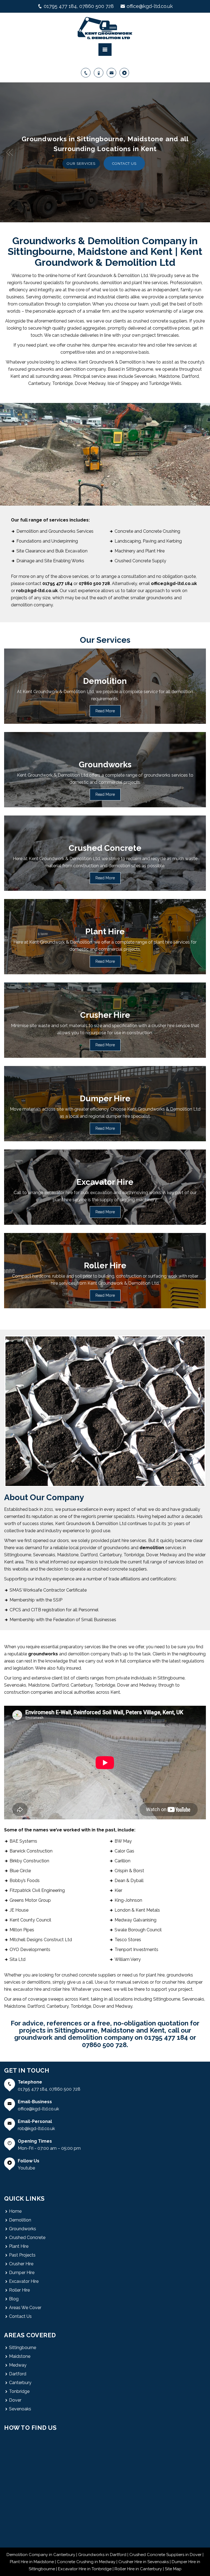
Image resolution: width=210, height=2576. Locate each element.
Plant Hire (19, 2246)
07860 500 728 (97, 6)
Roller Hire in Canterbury (138, 2569)
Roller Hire (19, 2290)
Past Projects (22, 2255)
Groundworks (23, 2229)
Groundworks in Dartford (102, 2555)
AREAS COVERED (30, 2335)
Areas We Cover (25, 2308)
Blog (14, 2299)
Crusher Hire (21, 2264)
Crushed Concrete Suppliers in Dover (165, 2555)
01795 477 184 (60, 6)
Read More (105, 711)
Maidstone (20, 2356)
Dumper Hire (22, 2273)
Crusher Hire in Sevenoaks (144, 2562)
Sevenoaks (20, 2409)
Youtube (26, 2168)
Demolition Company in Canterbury (41, 2555)
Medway (18, 2365)
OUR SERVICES (81, 164)
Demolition (20, 2220)
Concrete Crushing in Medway (86, 2562)
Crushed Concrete (27, 2238)
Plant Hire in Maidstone (32, 2562)
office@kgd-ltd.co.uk (150, 6)
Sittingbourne (23, 2348)
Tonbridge (19, 2391)
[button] (10, 152)
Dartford (18, 2374)
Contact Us (20, 2316)
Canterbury (20, 2383)
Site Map (173, 2569)
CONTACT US (124, 164)
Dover (15, 2400)
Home (15, 2211)
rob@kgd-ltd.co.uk (36, 2129)
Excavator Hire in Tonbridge (85, 2569)
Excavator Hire (24, 2281)
